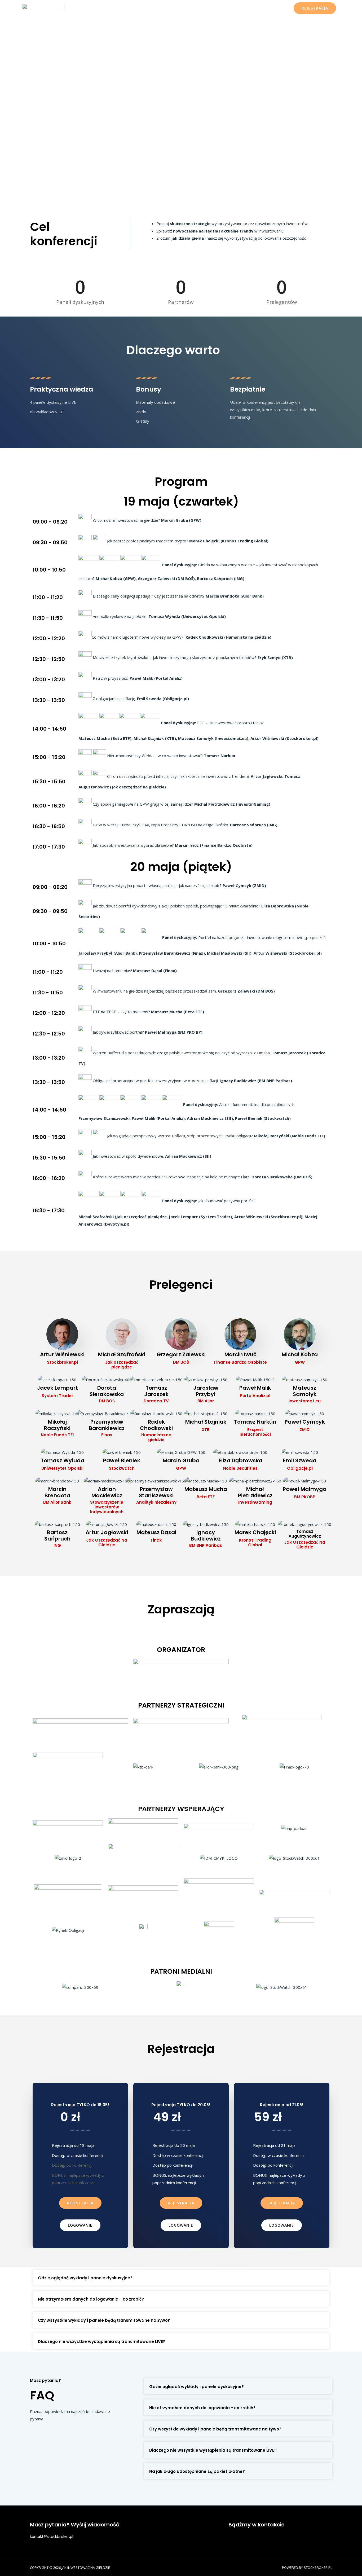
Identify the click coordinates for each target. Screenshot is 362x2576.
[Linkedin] (297, 2536)
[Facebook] (235, 2536)
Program (94, 8)
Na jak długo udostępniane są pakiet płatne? (197, 2471)
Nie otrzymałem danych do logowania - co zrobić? (91, 2299)
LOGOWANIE (274, 8)
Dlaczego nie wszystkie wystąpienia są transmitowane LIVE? (102, 2342)
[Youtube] (276, 2536)
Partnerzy (244, 8)
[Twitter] (256, 2536)
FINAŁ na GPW (123, 8)
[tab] (181, 2277)
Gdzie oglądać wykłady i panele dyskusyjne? (85, 2278)
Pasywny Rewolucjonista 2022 (172, 8)
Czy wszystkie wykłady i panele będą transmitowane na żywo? (104, 2320)
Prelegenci (218, 8)
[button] (80, 2203)
